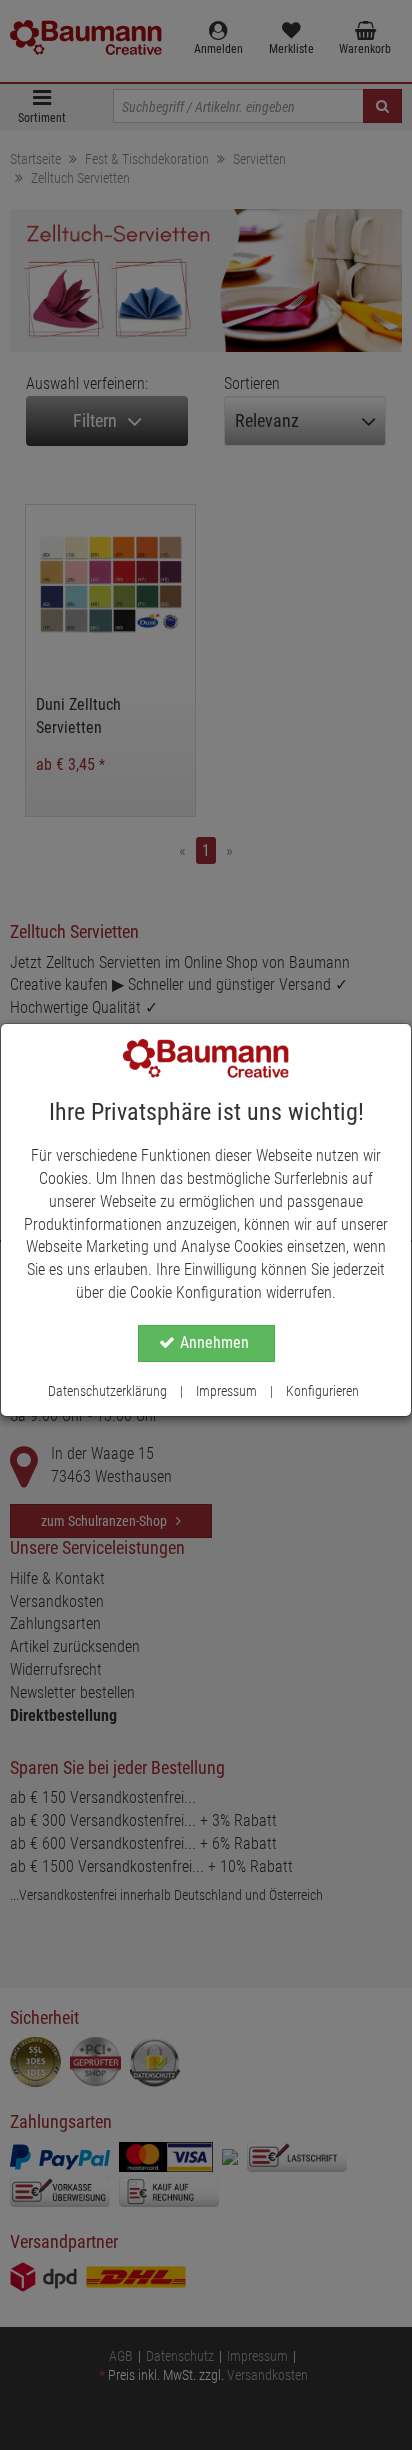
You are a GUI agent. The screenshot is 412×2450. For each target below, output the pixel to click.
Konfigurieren (322, 1391)
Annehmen (214, 1342)
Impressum (226, 1391)
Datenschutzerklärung (107, 1391)
